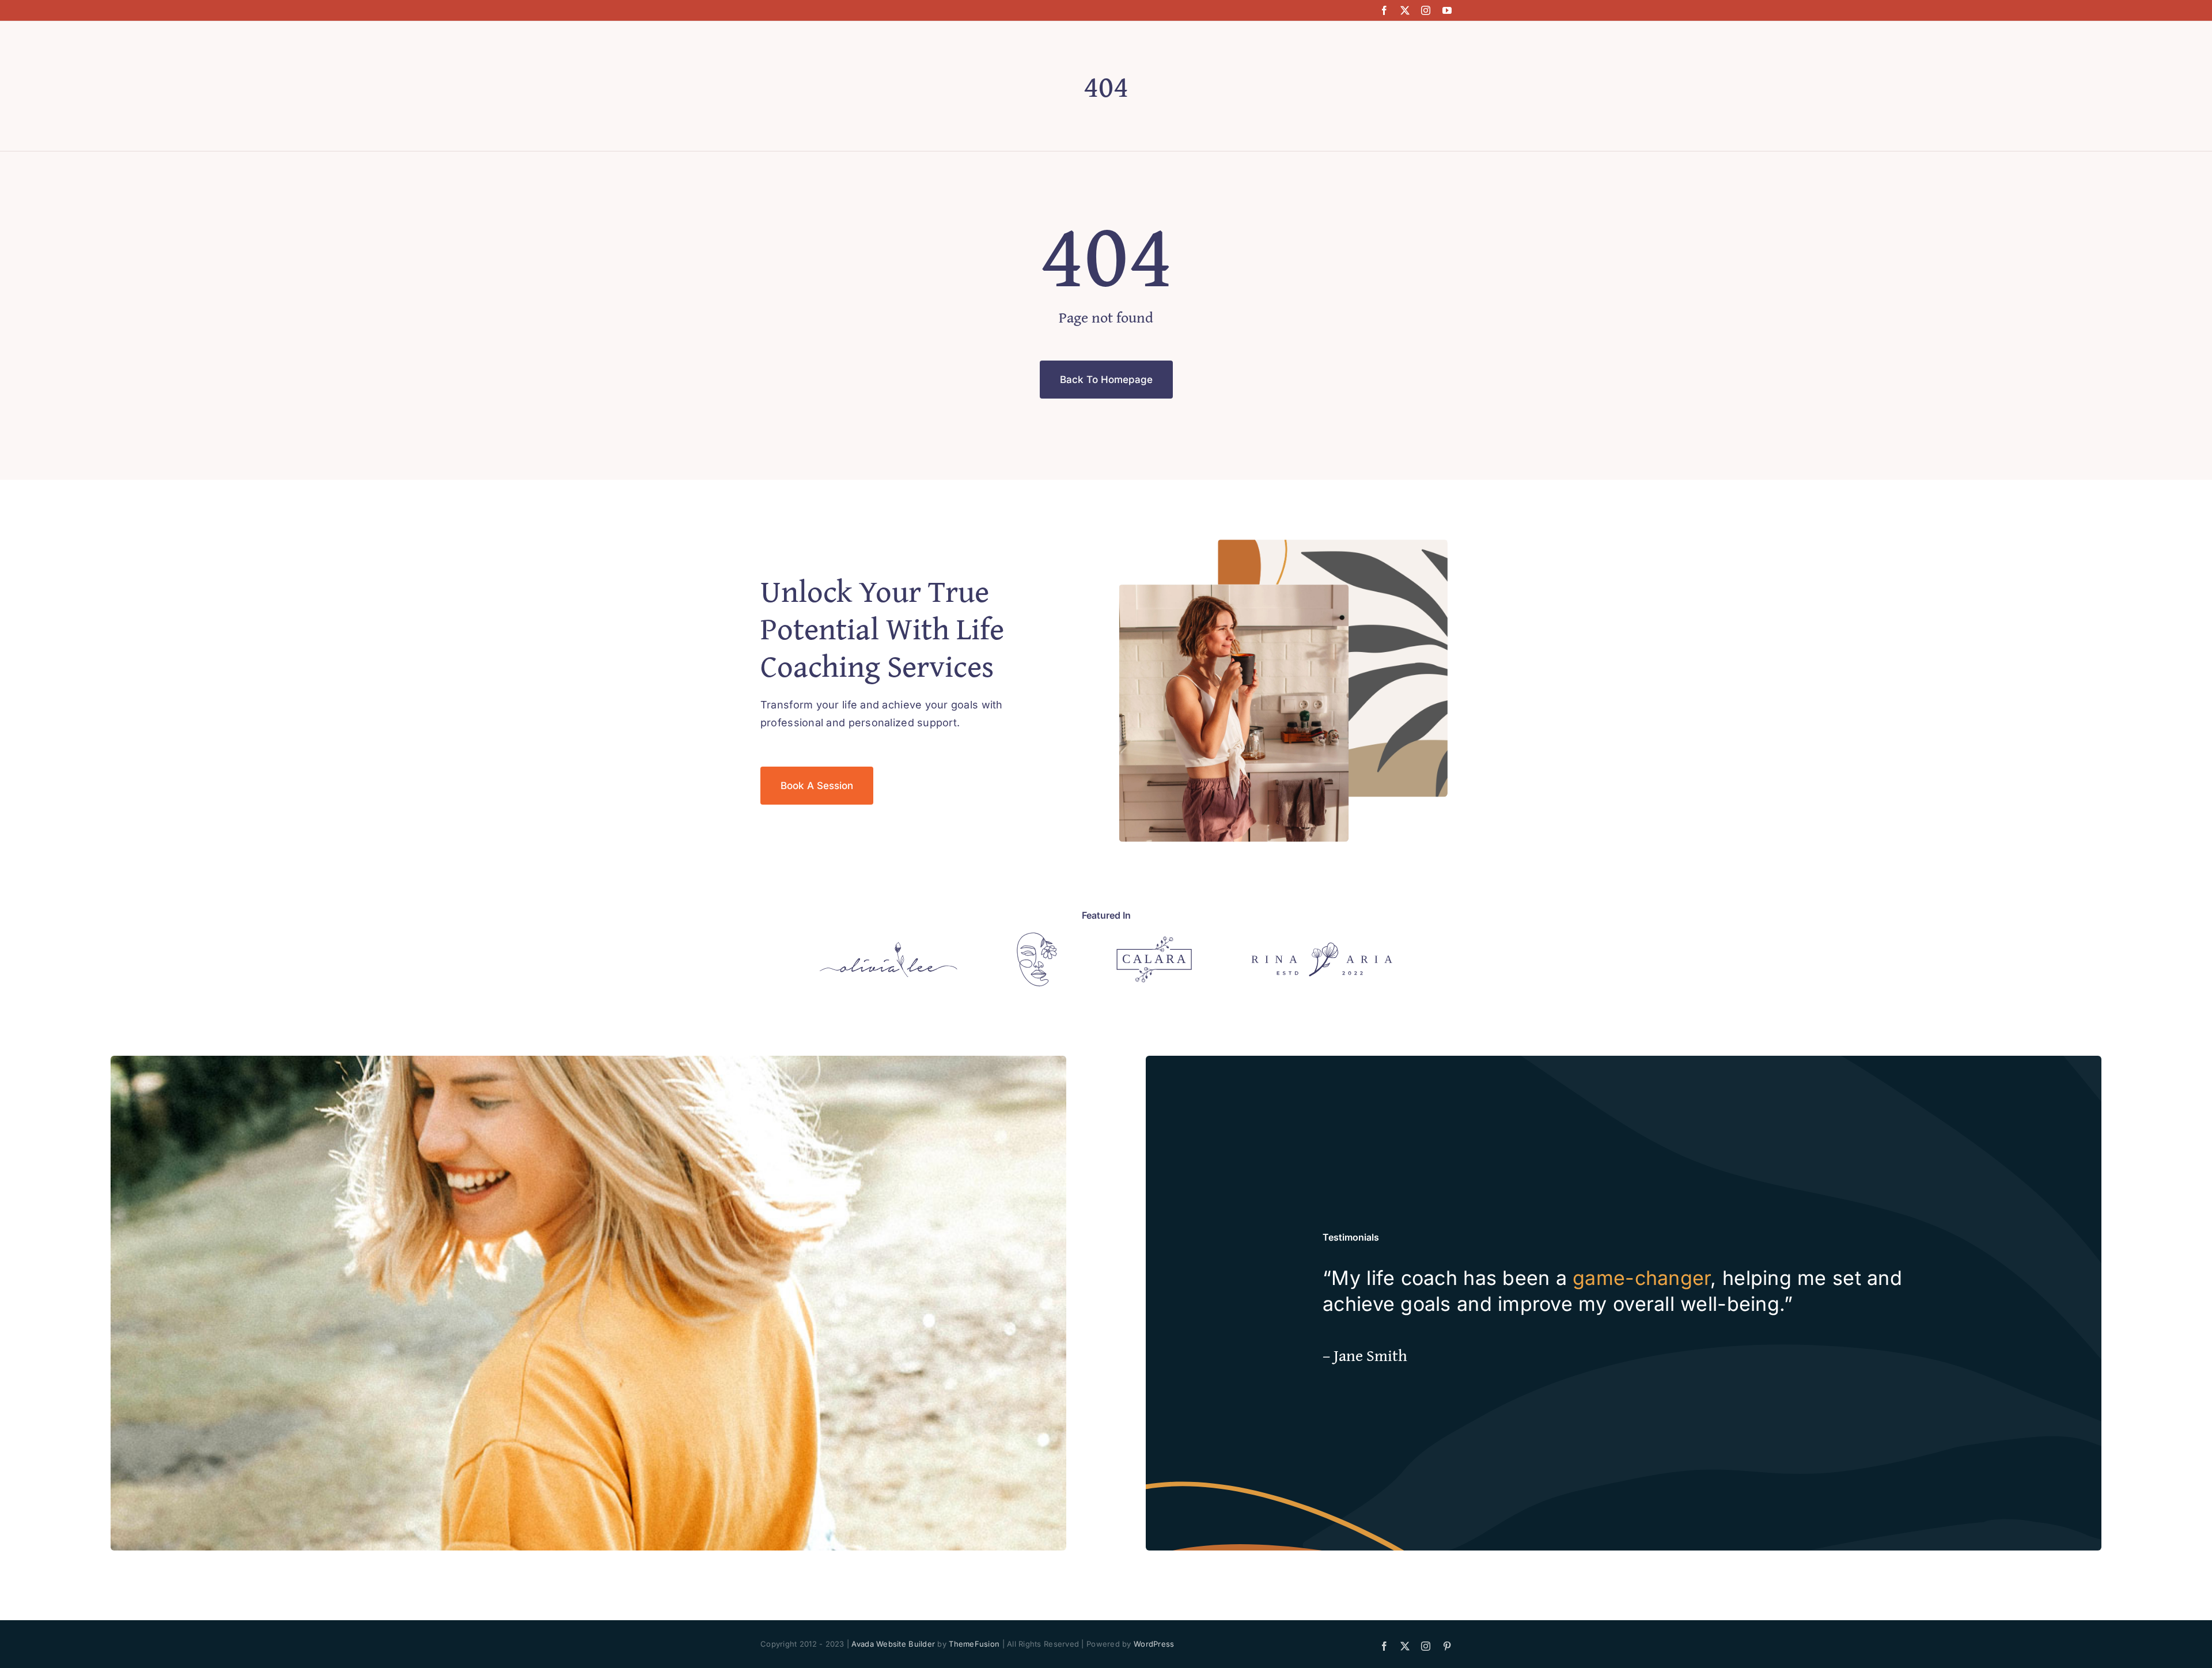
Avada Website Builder (893, 1644)
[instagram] (1426, 10)
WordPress (1154, 1644)
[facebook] (1384, 10)
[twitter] (1405, 10)
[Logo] (889, 947)
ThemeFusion (974, 1644)
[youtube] (1447, 10)
